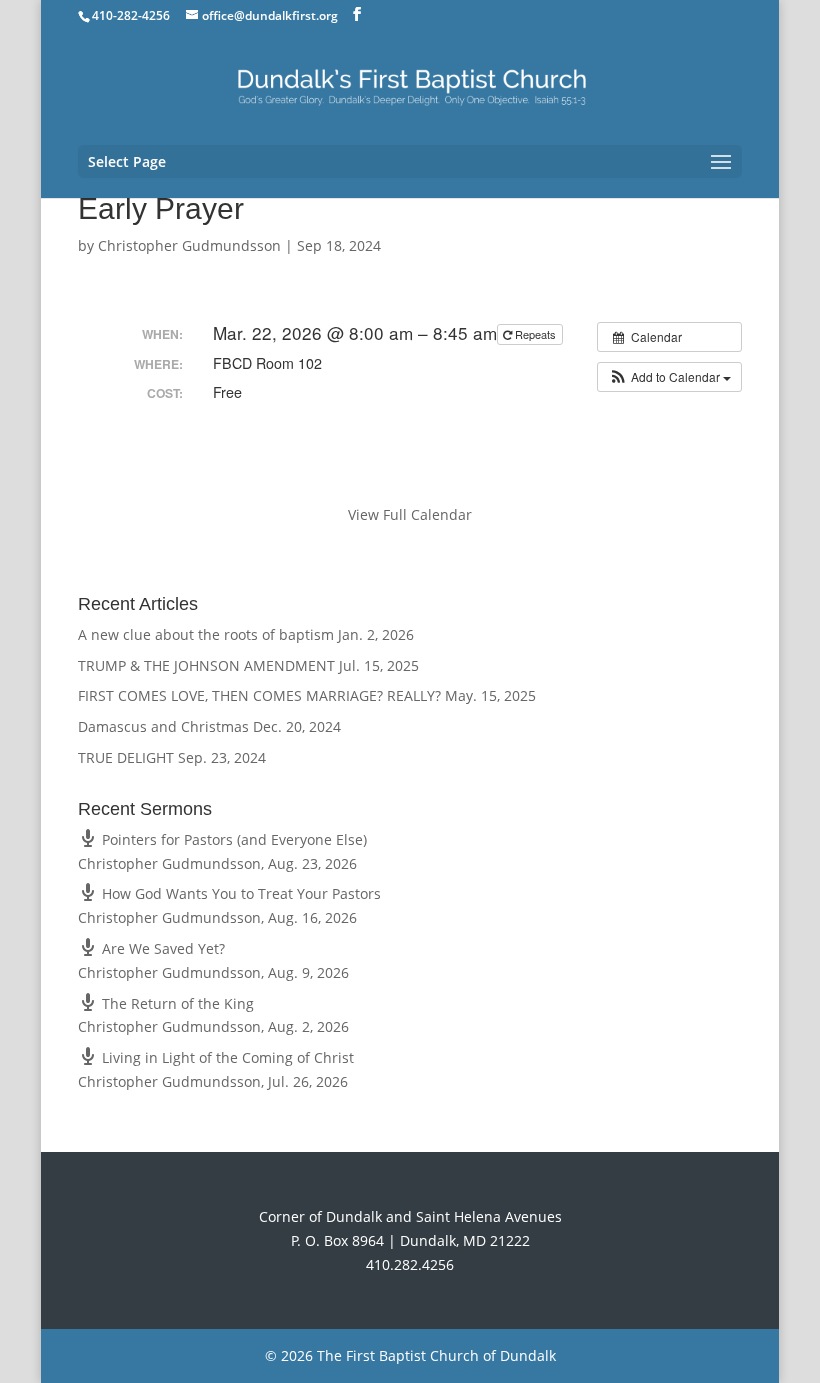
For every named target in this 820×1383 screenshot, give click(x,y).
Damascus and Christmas (163, 726)
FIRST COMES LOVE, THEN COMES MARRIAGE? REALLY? (259, 695)
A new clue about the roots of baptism (206, 634)
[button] (669, 377)
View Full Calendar (410, 514)
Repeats (535, 334)
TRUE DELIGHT (126, 757)
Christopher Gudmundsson (189, 245)
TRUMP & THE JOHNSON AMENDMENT (206, 665)
